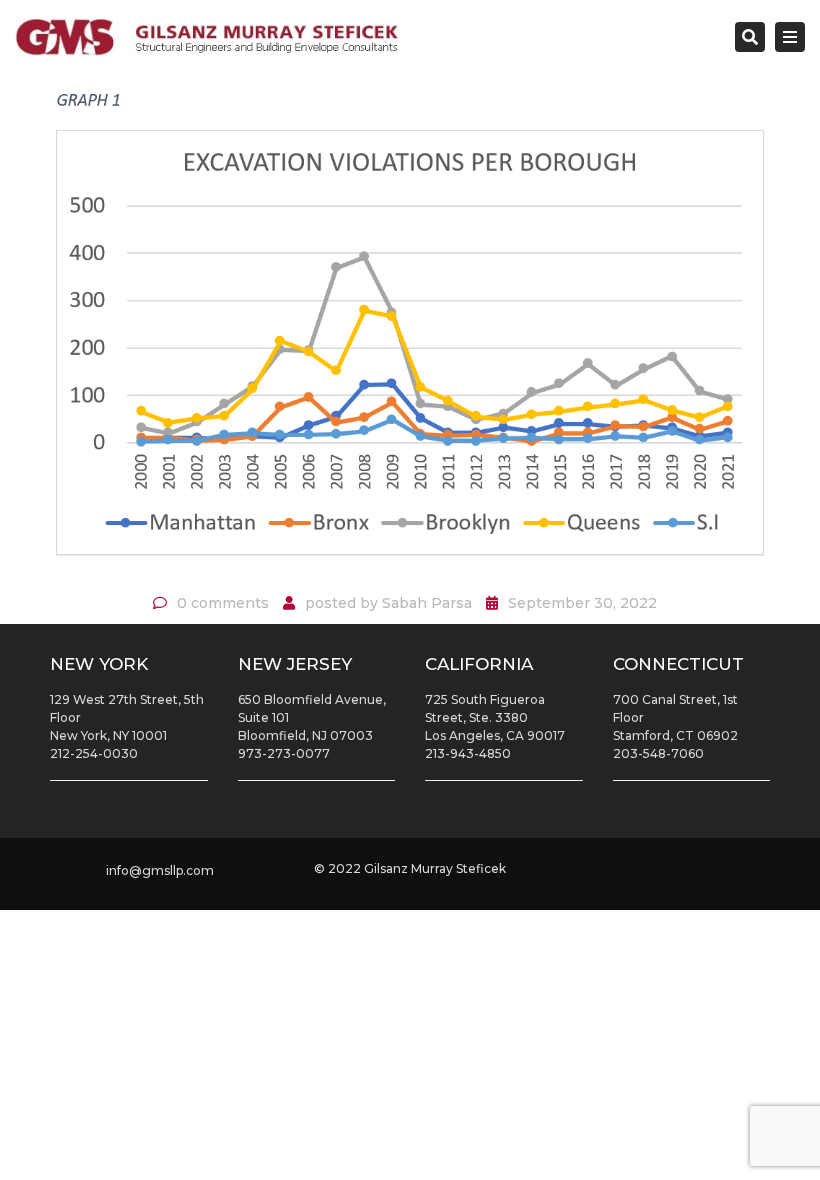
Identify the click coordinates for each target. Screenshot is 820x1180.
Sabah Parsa (427, 603)
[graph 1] (410, 332)
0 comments (223, 603)
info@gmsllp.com (160, 870)
